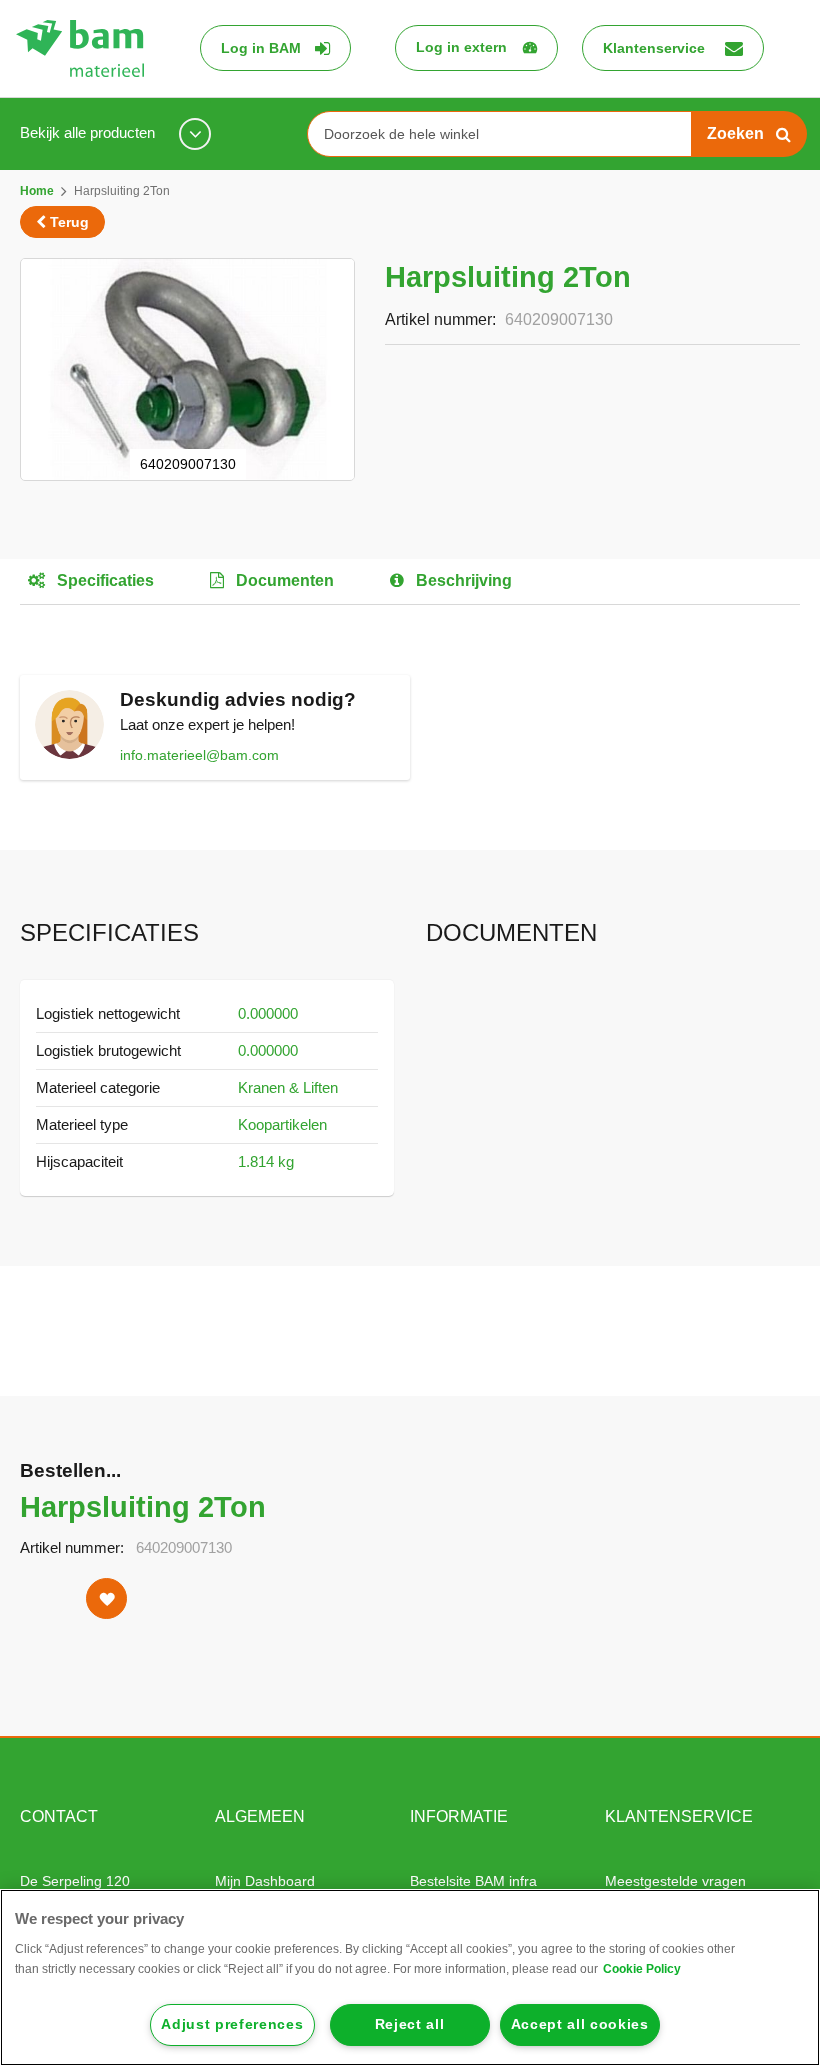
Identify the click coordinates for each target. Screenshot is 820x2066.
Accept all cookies (580, 2024)
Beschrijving (462, 580)
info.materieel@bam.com (199, 755)
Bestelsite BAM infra (473, 1881)
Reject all (410, 2024)
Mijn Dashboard (265, 1881)
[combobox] (507, 134)
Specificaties (103, 580)
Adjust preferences (232, 2024)
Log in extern (461, 47)
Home (37, 191)
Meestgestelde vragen (675, 1881)
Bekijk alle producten (89, 132)
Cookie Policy (642, 1969)
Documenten (283, 580)
